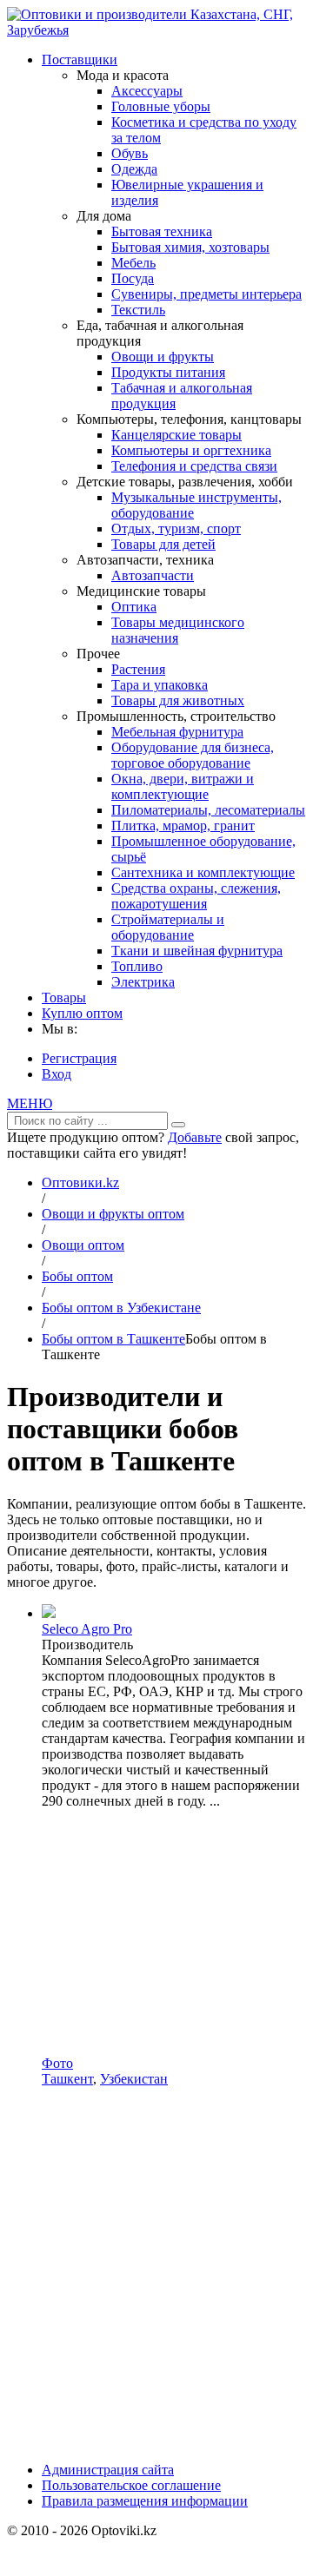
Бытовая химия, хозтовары (190, 247)
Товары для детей (163, 544)
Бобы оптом (77, 1276)
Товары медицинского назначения (178, 630)
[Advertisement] (156, 1932)
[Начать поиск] (178, 1125)
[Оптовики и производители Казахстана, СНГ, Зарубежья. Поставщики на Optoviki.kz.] (156, 30)
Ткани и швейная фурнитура (197, 951)
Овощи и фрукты (163, 357)
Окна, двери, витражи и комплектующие (183, 786)
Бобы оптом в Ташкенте (113, 1339)
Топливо (137, 966)
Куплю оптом (82, 1013)
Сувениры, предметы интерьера (206, 294)
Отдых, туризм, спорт (176, 528)
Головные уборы (161, 106)
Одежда (134, 169)
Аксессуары (147, 91)
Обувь (130, 153)
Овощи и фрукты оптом (113, 1214)
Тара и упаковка (160, 685)
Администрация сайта (108, 2470)
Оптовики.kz (80, 1182)
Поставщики (80, 59)
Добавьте (195, 1137)
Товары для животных (178, 700)
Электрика (143, 982)
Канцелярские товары (176, 435)
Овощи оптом (83, 1245)
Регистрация (79, 1058)
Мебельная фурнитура (177, 732)
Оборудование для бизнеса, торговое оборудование (193, 755)
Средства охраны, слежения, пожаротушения (196, 896)
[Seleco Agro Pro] (49, 1613)
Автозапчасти (153, 575)
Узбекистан (134, 2079)
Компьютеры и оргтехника (191, 450)
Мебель (133, 263)
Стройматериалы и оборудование (168, 927)
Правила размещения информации (145, 2501)
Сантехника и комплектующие (203, 872)
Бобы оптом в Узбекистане (121, 1308)
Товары (64, 997)
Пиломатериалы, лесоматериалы (208, 810)
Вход (57, 1074)
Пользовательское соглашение (131, 2485)
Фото (57, 2063)
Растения (138, 669)
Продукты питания (168, 372)
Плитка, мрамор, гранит (183, 826)
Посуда (133, 278)
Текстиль (138, 310)
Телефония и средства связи (194, 466)
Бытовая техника (162, 231)
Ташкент (67, 2079)
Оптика (134, 607)
